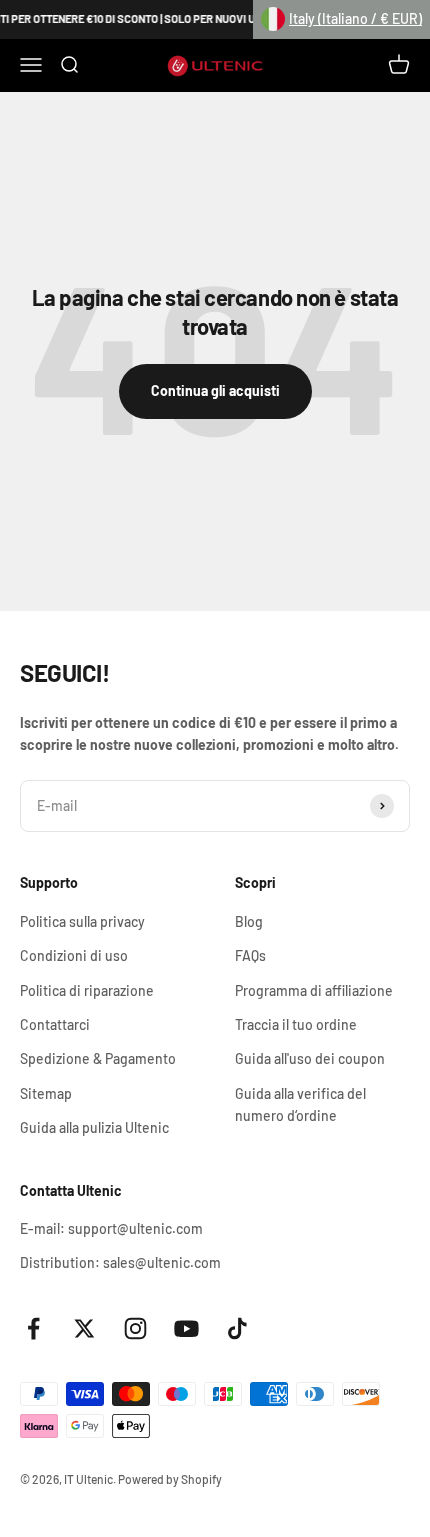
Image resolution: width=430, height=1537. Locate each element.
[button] (341, 19)
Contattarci (55, 1024)
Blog (249, 921)
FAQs (250, 955)
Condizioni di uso (74, 955)
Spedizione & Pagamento (98, 1058)
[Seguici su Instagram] (135, 1328)
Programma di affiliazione (314, 990)
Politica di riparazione (87, 990)
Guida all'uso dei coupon (310, 1058)
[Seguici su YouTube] (186, 1328)
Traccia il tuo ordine (296, 1024)
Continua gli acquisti (215, 390)
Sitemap (46, 1093)
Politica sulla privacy (82, 921)
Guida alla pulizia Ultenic (94, 1127)
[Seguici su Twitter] (84, 1328)
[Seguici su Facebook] (33, 1328)
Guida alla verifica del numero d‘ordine (300, 1104)
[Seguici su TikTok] (237, 1328)
